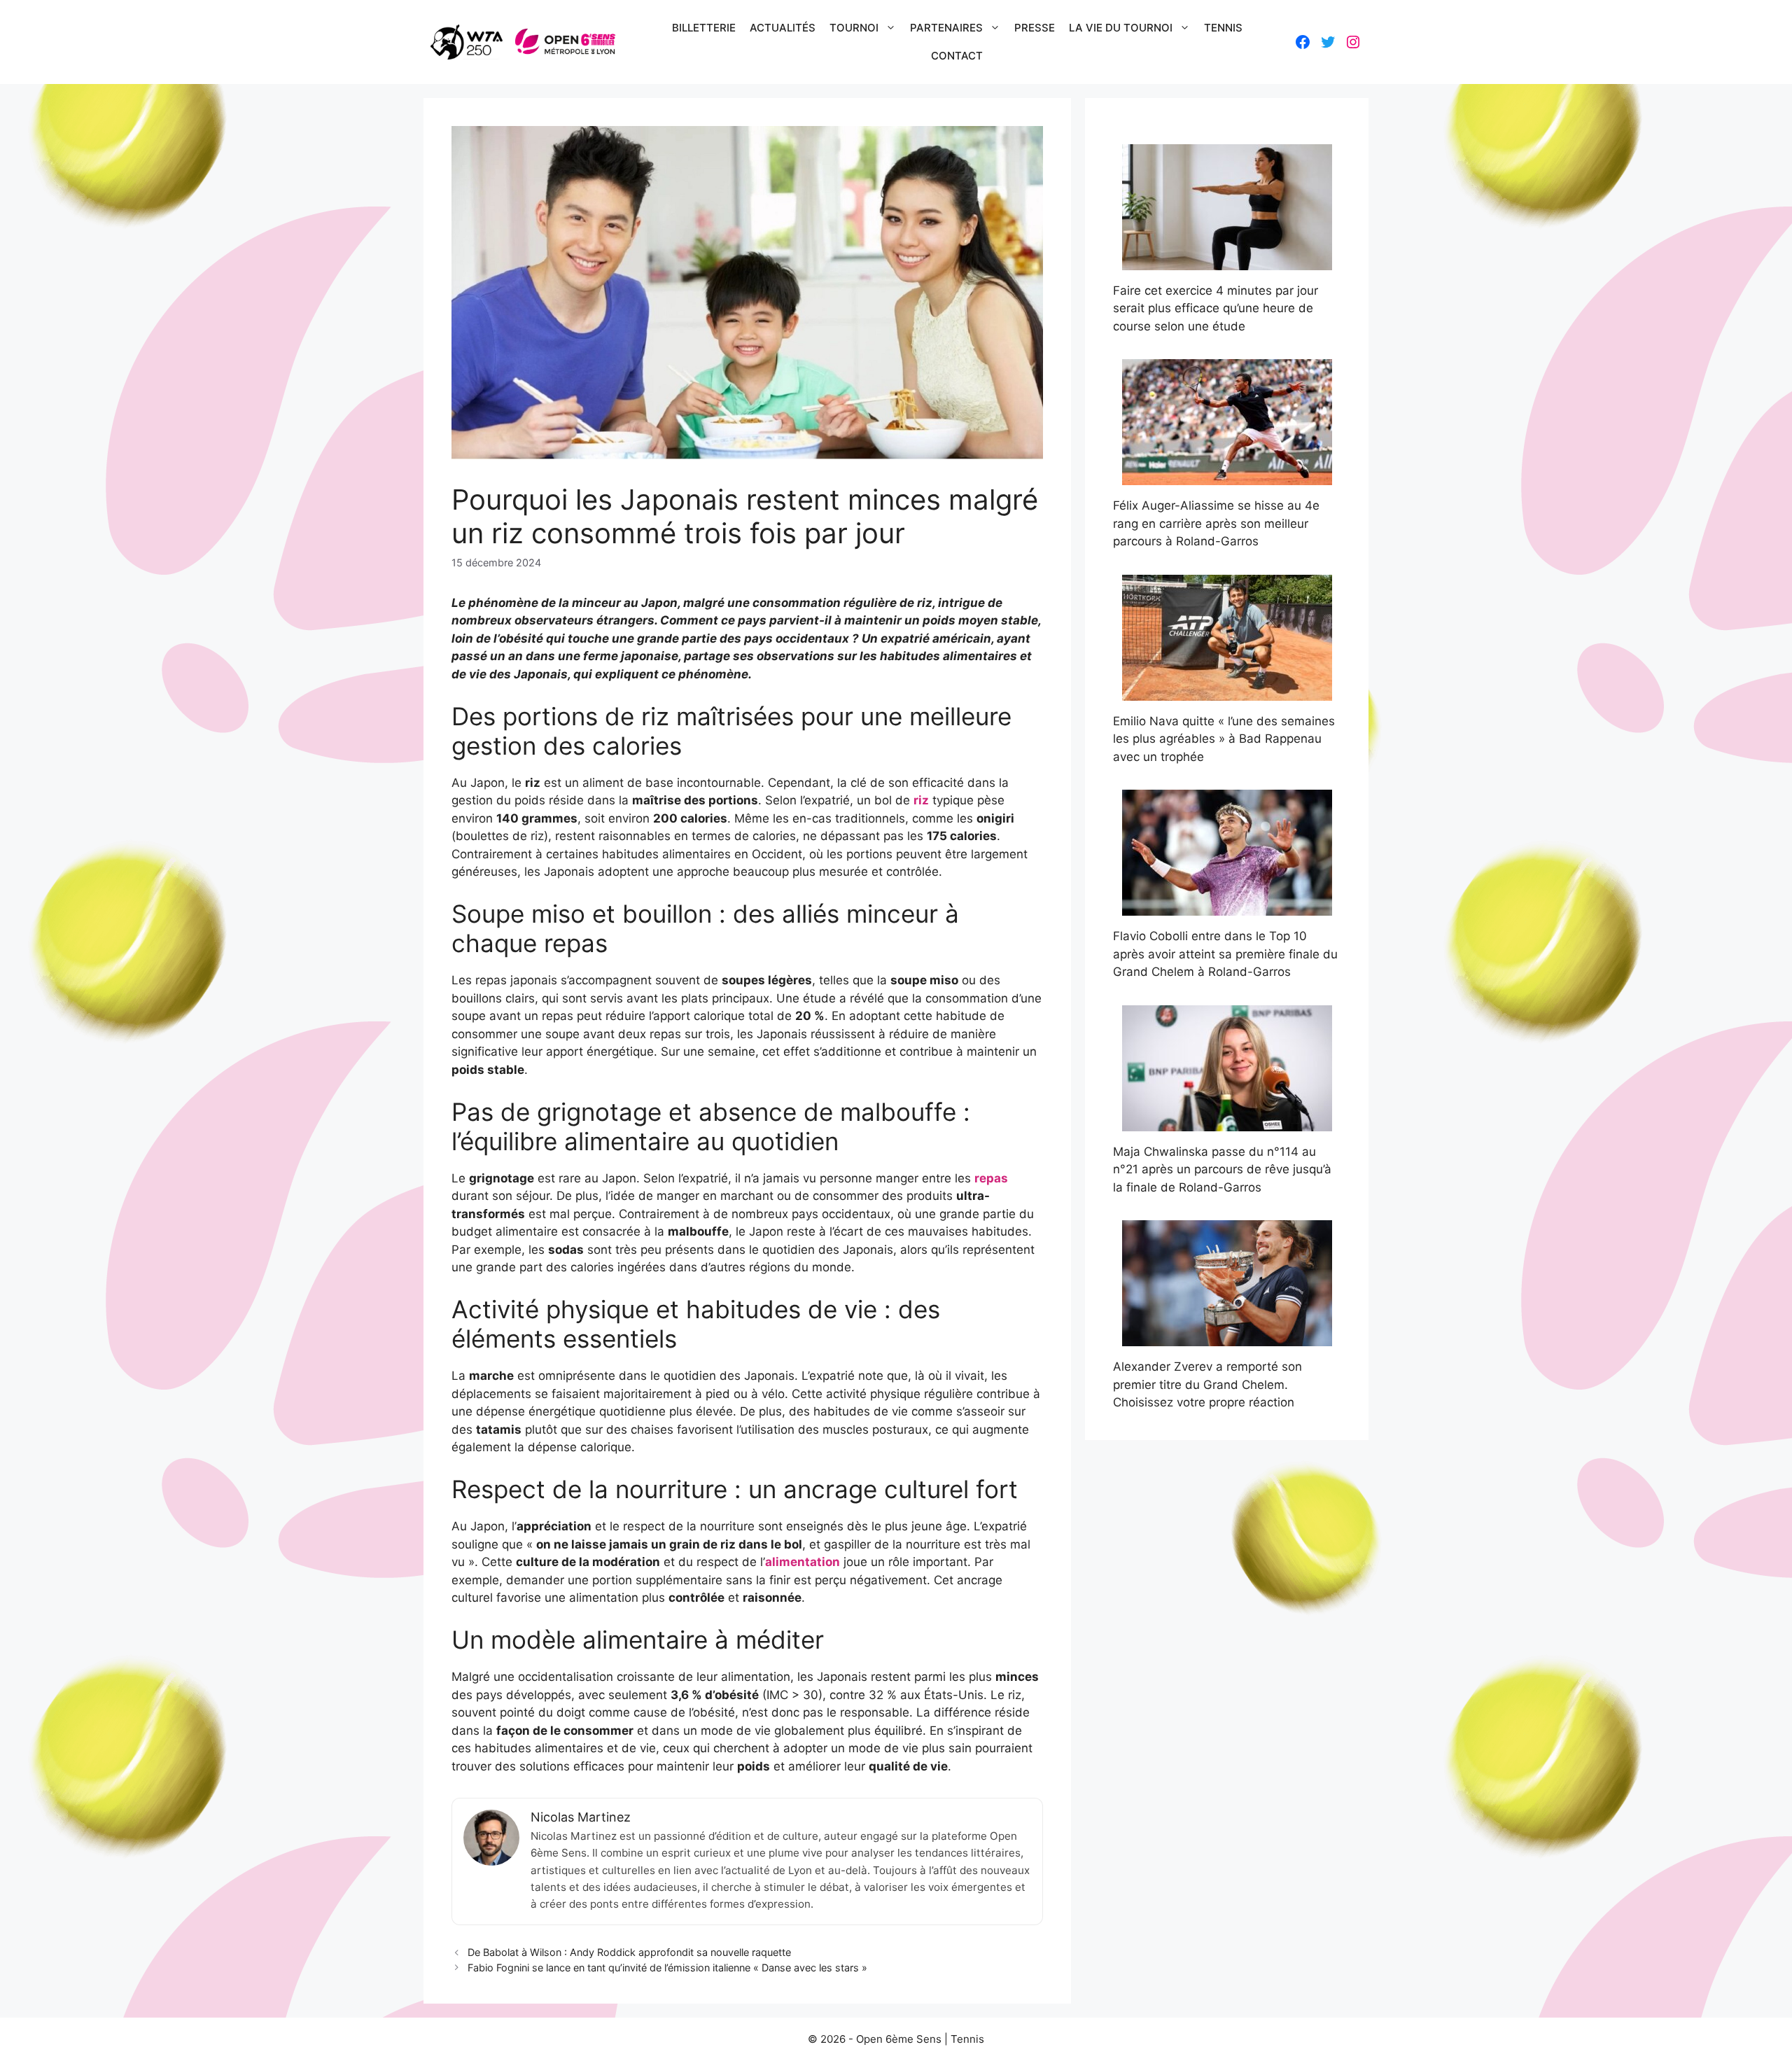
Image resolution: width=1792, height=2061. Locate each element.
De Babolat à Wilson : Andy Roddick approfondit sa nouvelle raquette (629, 1952)
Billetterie (704, 28)
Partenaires (946, 28)
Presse (1035, 28)
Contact (957, 56)
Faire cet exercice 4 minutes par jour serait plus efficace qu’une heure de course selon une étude (1216, 308)
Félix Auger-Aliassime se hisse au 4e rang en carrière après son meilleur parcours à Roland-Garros (1216, 523)
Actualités (783, 28)
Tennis (1223, 28)
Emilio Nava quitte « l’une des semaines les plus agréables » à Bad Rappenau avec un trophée (1224, 739)
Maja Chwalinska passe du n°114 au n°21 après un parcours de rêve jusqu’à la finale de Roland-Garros (1222, 1169)
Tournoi (854, 28)
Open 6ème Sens (899, 2039)
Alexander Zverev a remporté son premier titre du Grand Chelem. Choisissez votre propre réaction (1207, 1384)
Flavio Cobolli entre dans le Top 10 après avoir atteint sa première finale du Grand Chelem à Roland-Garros (1225, 954)
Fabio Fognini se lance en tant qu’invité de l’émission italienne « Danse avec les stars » (667, 1968)
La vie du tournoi (1121, 28)
